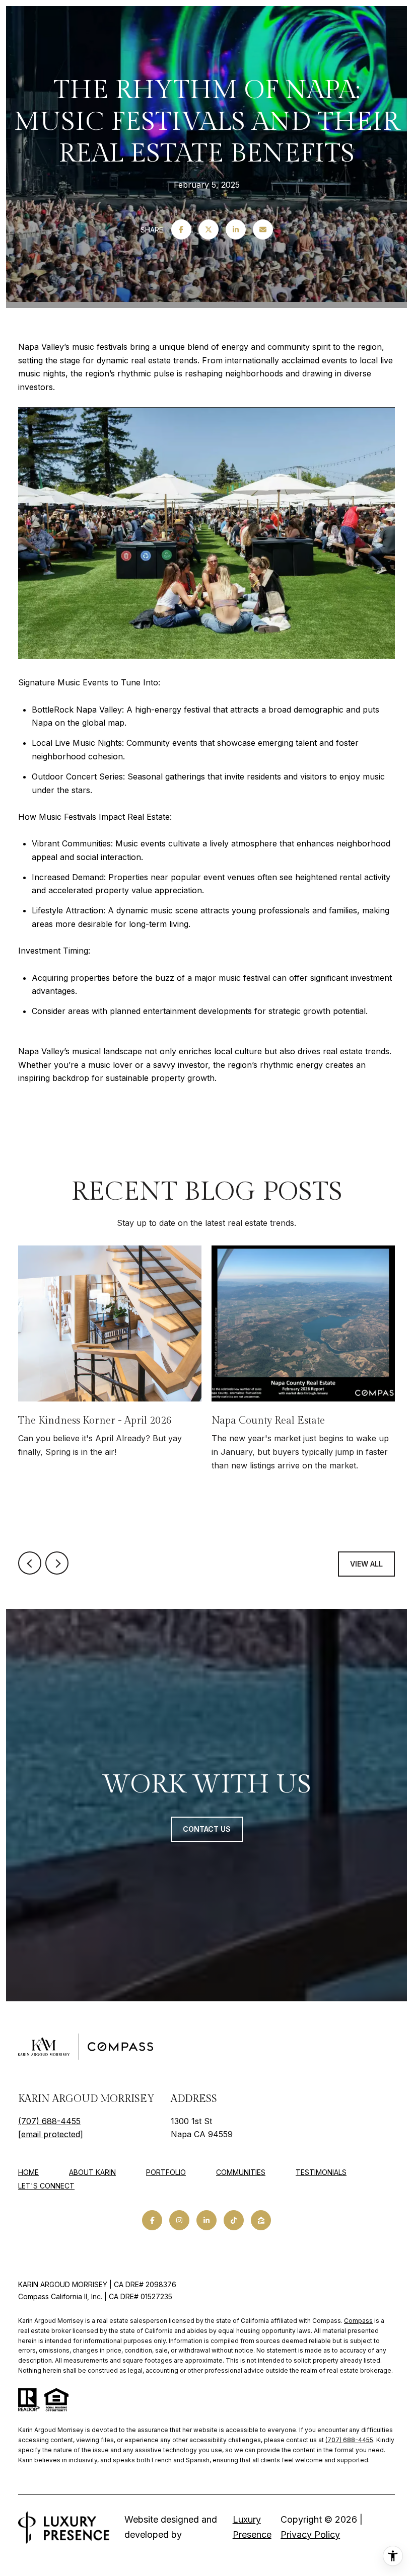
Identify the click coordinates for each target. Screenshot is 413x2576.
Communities (241, 2172)
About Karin (92, 2172)
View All (366, 1564)
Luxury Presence (252, 2527)
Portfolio (166, 2172)
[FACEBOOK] (152, 2220)
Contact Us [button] (207, 1829)
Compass (358, 2321)
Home (28, 2172)
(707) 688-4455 (49, 2121)
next (57, 1563)
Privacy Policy (310, 2534)
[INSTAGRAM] (179, 2220)
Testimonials (321, 2172)
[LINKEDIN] (206, 2220)
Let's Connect (46, 2186)
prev (30, 1563)
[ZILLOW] (261, 2220)
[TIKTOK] (234, 2220)
